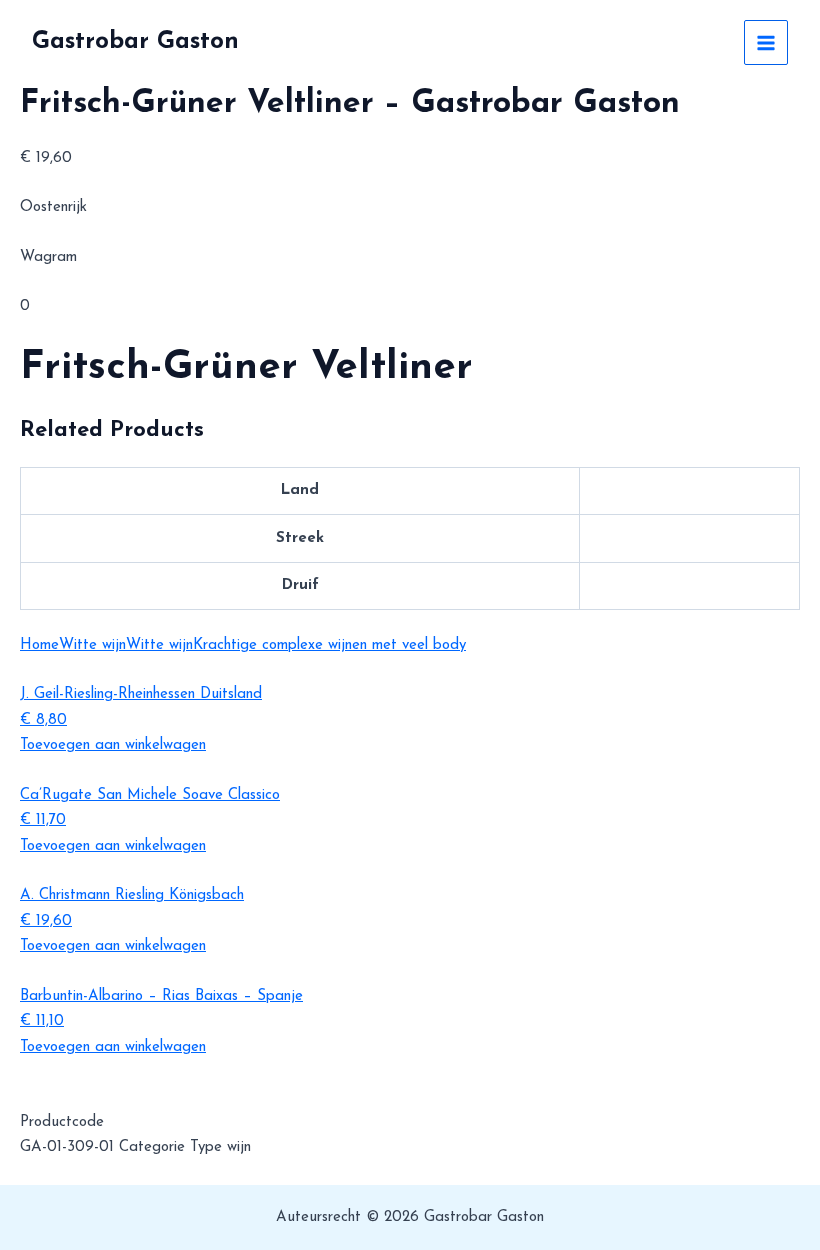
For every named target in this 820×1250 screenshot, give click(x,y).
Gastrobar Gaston (135, 42)
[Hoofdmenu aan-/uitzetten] (766, 42)
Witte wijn (92, 645)
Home (39, 645)
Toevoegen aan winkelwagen (113, 745)
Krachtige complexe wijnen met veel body (329, 645)
